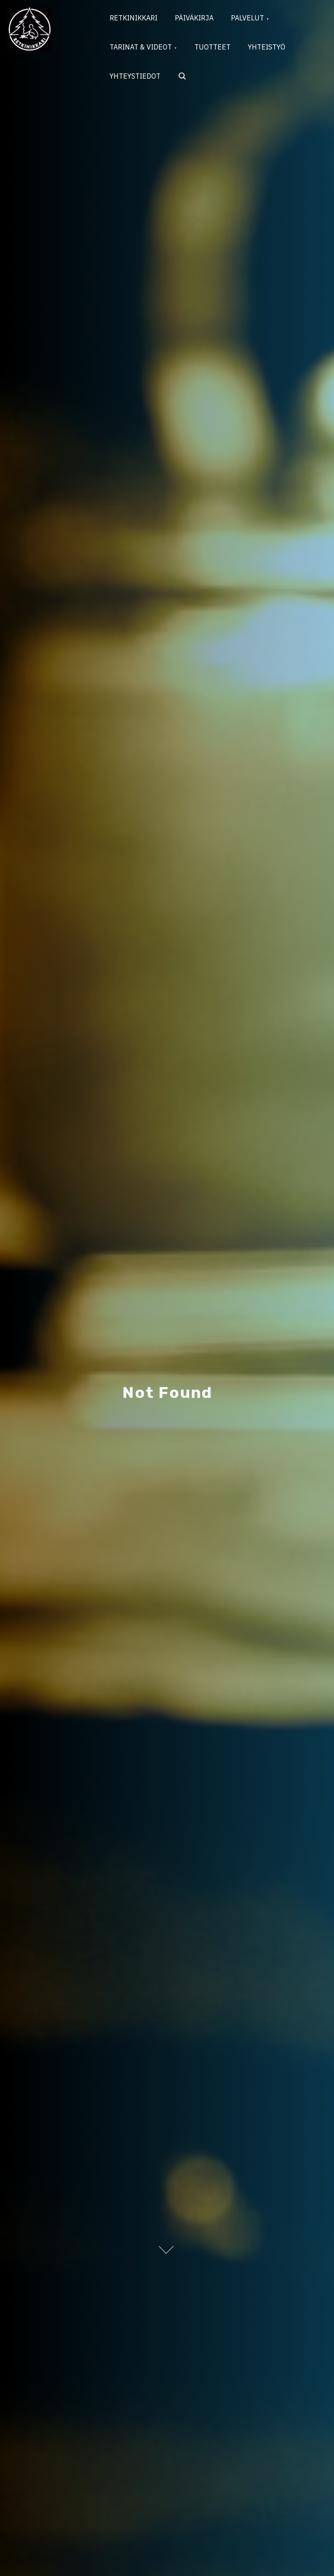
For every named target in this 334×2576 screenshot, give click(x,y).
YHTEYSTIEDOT (135, 76)
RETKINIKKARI (134, 18)
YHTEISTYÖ (267, 47)
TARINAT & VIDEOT (141, 47)
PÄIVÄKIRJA (194, 18)
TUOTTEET (212, 47)
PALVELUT (247, 18)
